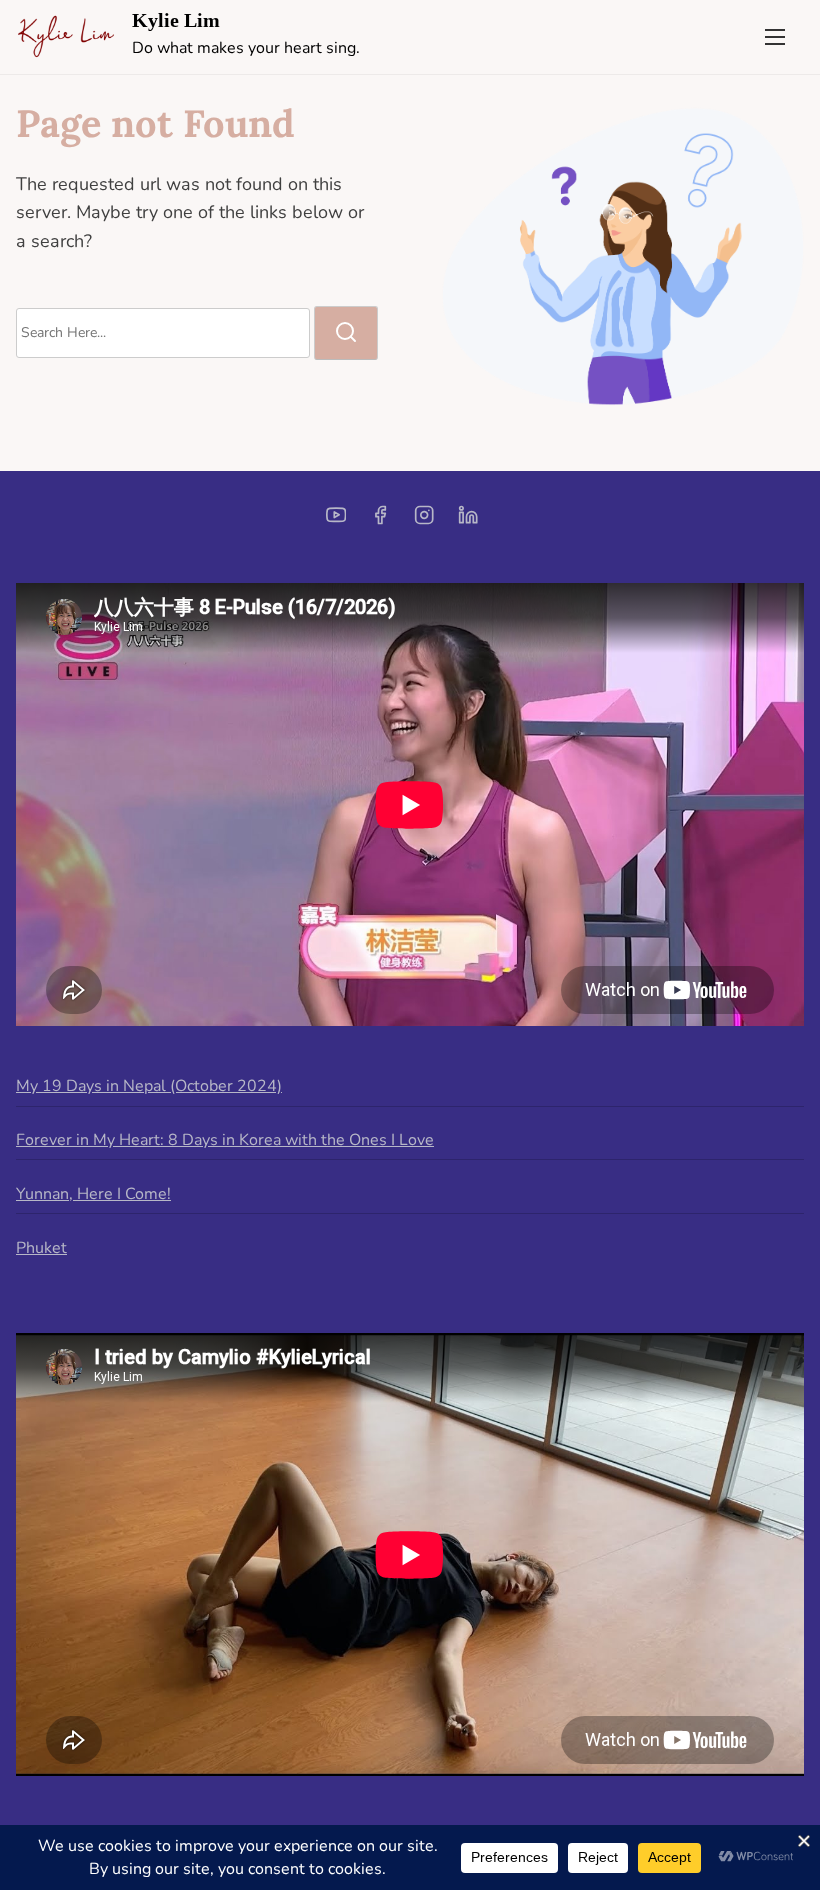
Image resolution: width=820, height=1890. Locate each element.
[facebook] (380, 522)
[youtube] (336, 522)
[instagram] (424, 522)
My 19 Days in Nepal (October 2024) (149, 1086)
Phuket (41, 1248)
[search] (346, 333)
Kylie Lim (176, 20)
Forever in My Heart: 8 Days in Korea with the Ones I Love (225, 1140)
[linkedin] (468, 522)
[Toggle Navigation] (775, 36)
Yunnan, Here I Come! (93, 1194)
